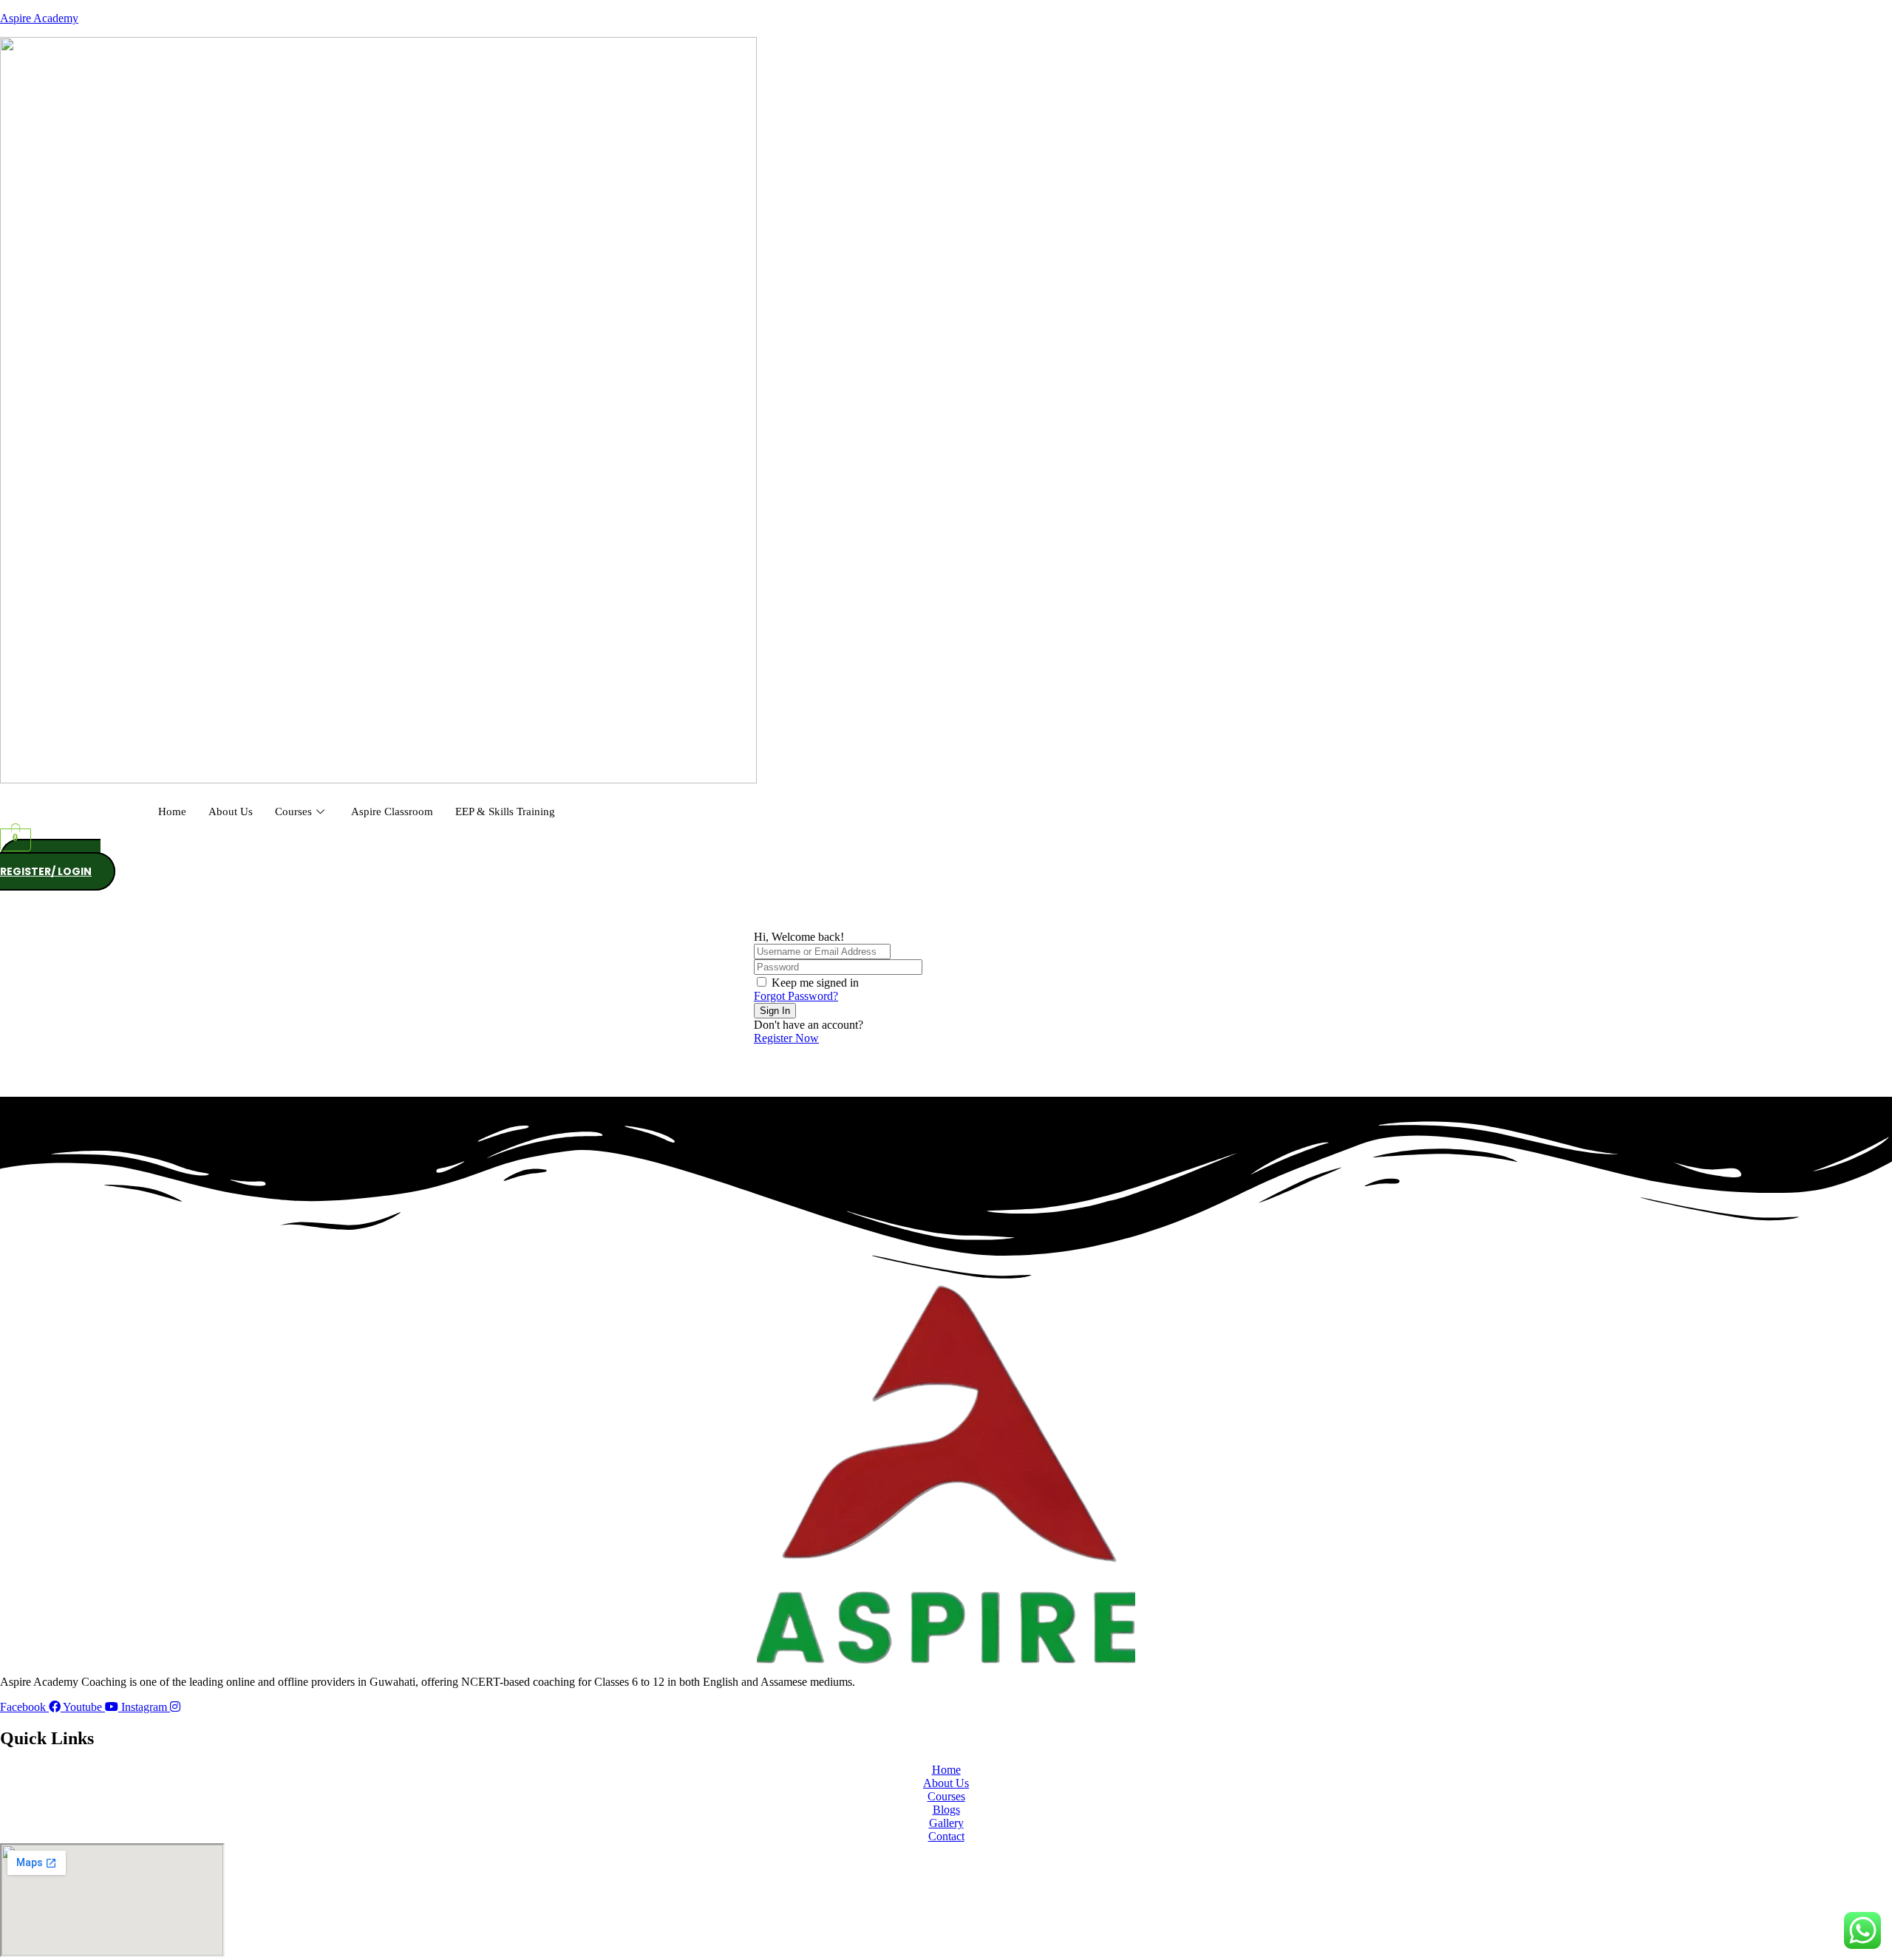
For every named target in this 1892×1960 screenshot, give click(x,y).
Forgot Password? (796, 996)
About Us (231, 811)
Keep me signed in (815, 983)
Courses (293, 811)
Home (172, 811)
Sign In (775, 1011)
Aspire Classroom (392, 811)
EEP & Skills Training (505, 811)
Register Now (786, 1038)
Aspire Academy (39, 18)
